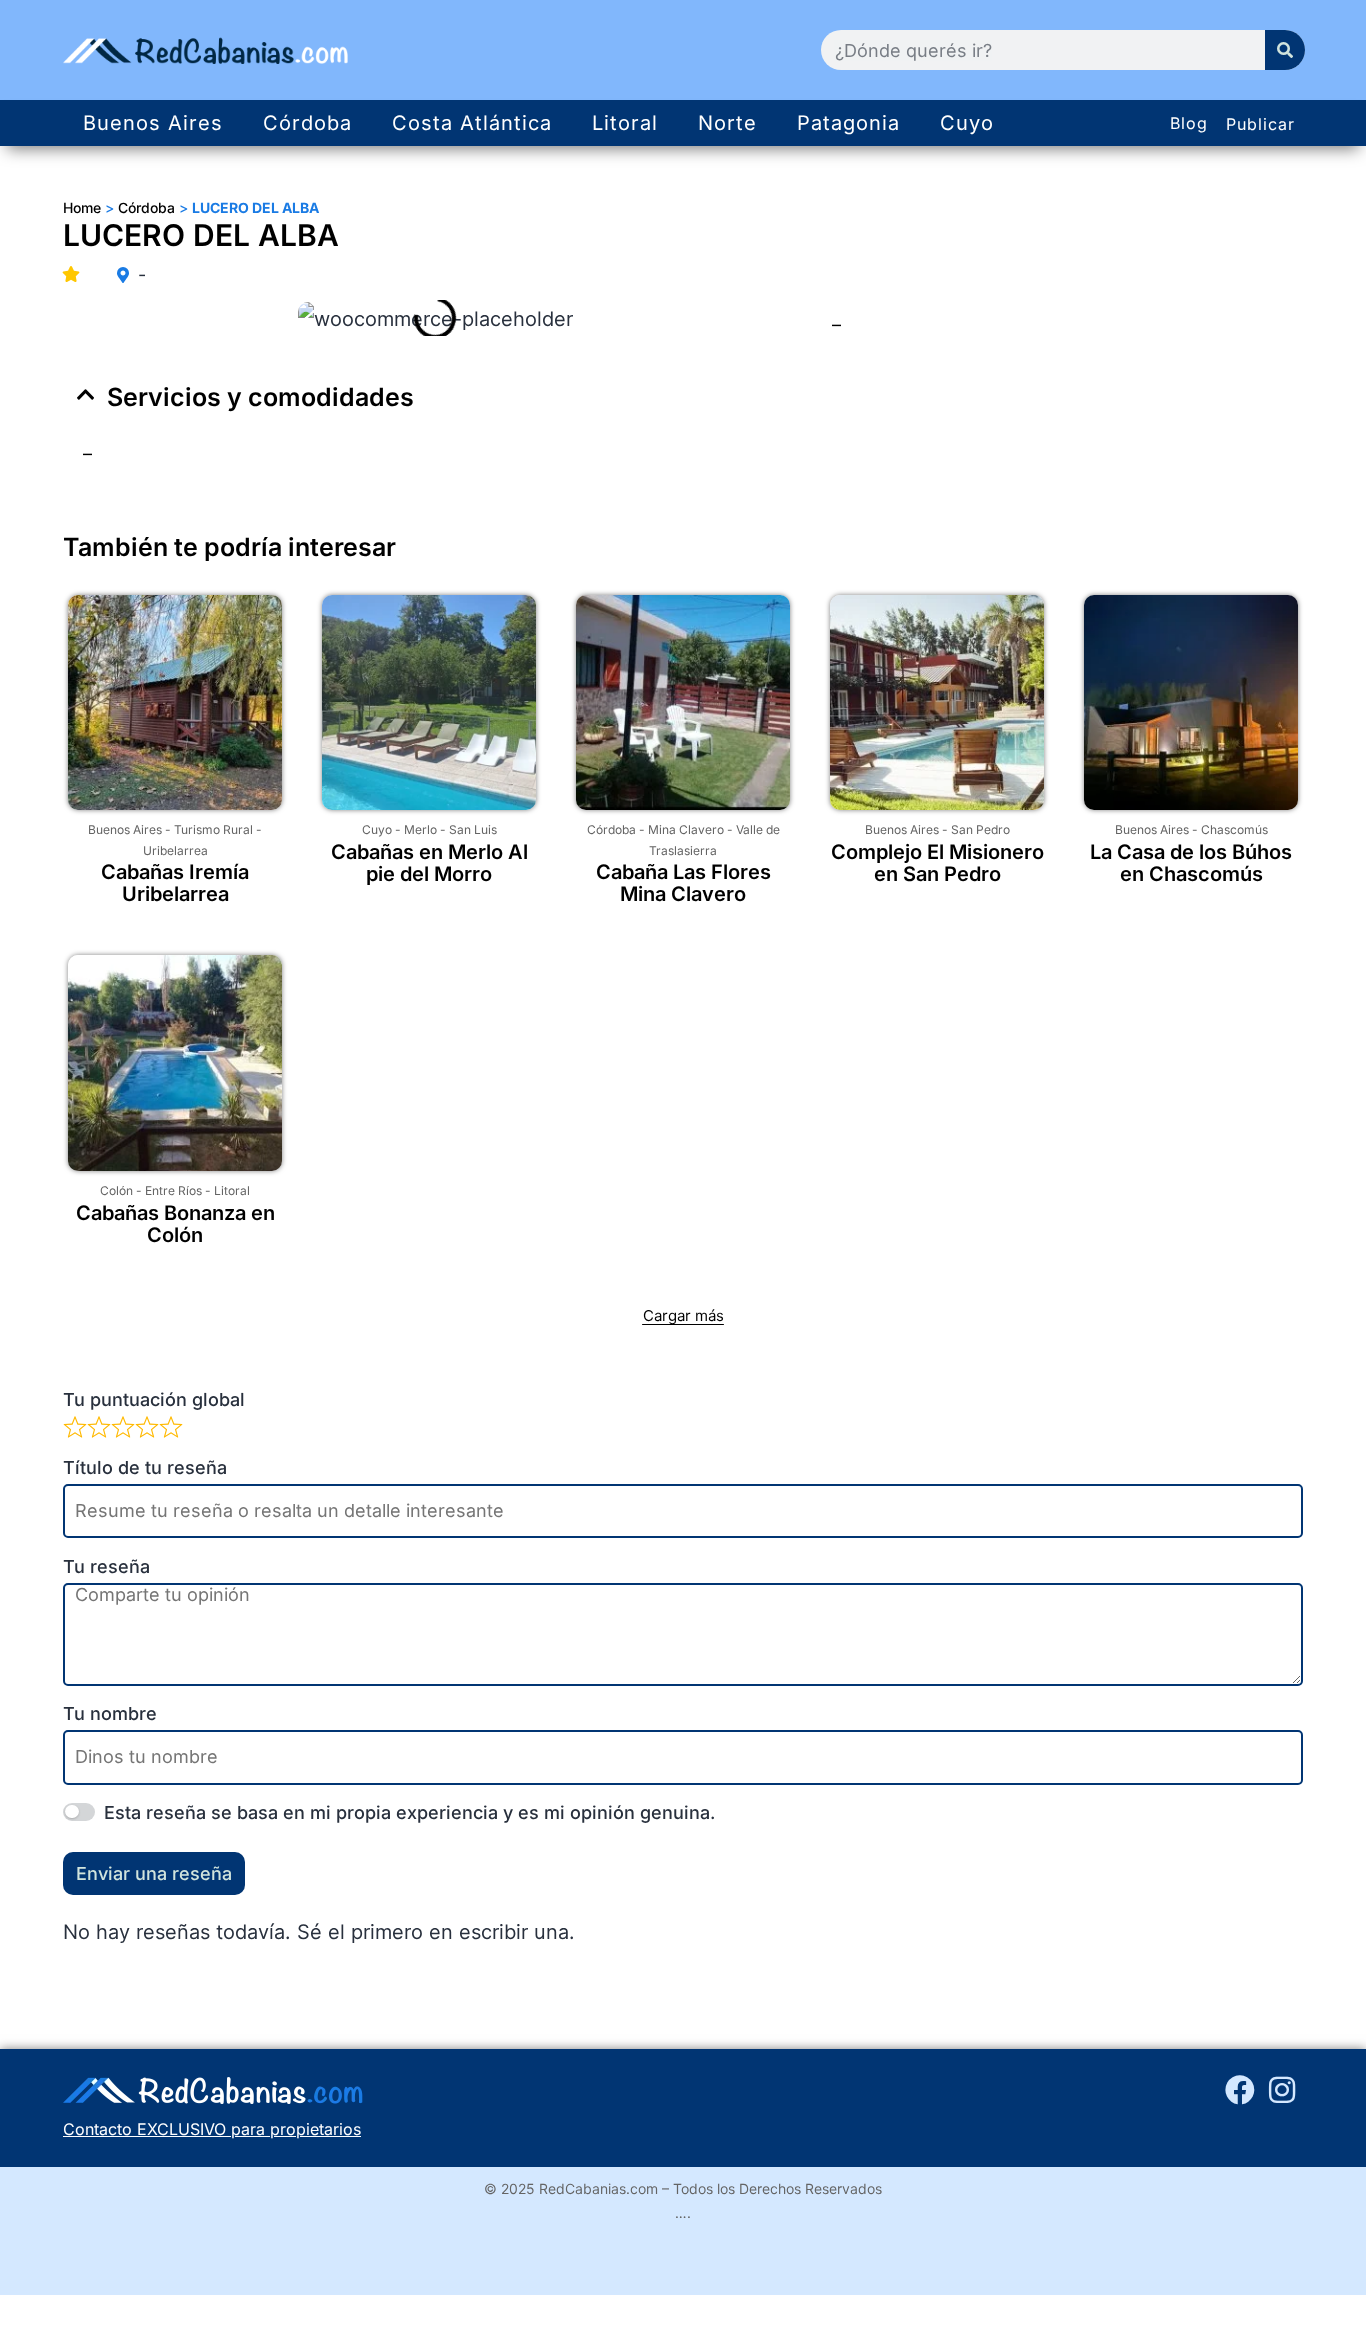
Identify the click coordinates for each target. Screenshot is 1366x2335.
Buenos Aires (153, 123)
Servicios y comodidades (260, 397)
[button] (683, 397)
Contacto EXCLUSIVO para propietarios (212, 2129)
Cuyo (967, 123)
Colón (116, 1190)
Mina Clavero (686, 829)
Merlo (420, 829)
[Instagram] (1282, 2090)
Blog (1189, 123)
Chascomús (1234, 829)
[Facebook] (1240, 2090)
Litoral (625, 123)
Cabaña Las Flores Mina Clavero (683, 883)
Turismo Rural (213, 829)
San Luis (473, 829)
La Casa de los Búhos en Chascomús (1191, 863)
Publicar (1260, 124)
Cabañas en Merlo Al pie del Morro (429, 863)
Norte (727, 123)
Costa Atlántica (472, 123)
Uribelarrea (175, 850)
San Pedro (980, 829)
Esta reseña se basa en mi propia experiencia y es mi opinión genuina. (409, 1812)
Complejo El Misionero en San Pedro (937, 863)
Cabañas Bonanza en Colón (175, 1224)
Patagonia (848, 123)
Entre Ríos (173, 1190)
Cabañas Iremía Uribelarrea (175, 883)
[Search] (1285, 50)
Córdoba (307, 123)
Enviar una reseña (154, 1873)
